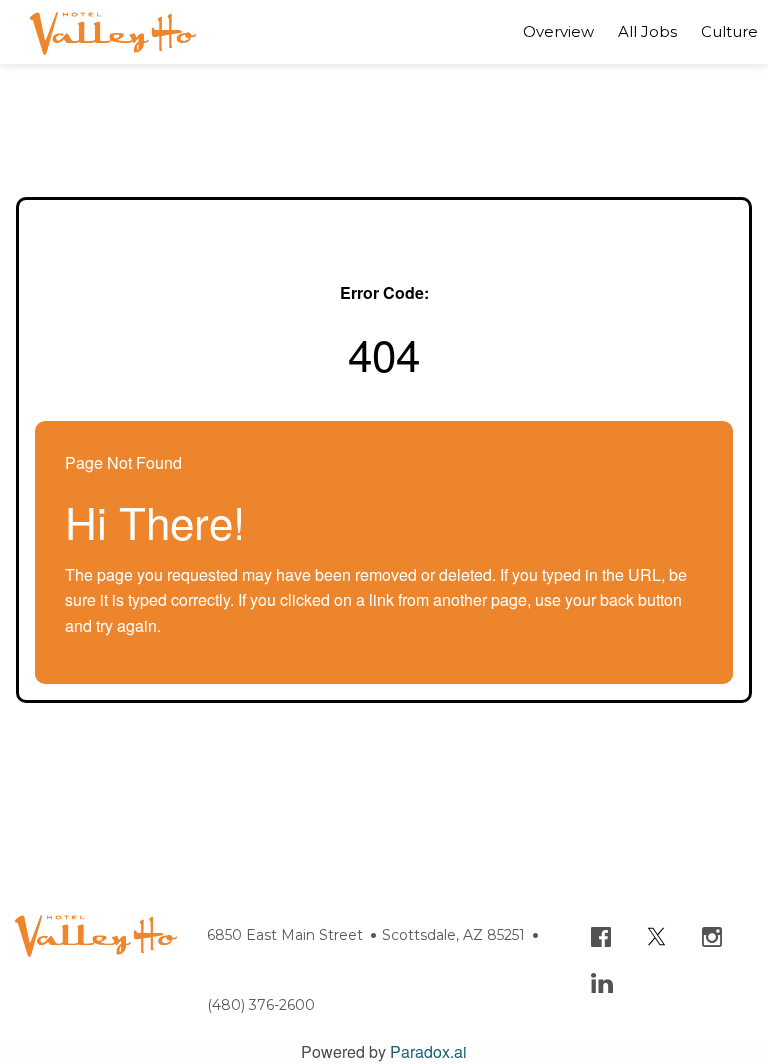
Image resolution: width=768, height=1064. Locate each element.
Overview (558, 31)
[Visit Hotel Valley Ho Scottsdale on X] (673, 921)
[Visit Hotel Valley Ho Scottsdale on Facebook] (616, 921)
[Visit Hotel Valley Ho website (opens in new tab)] (96, 926)
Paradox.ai (428, 1051)
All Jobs (647, 31)
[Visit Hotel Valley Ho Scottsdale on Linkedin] (617, 968)
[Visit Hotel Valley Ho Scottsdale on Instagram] (727, 921)
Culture (729, 31)
